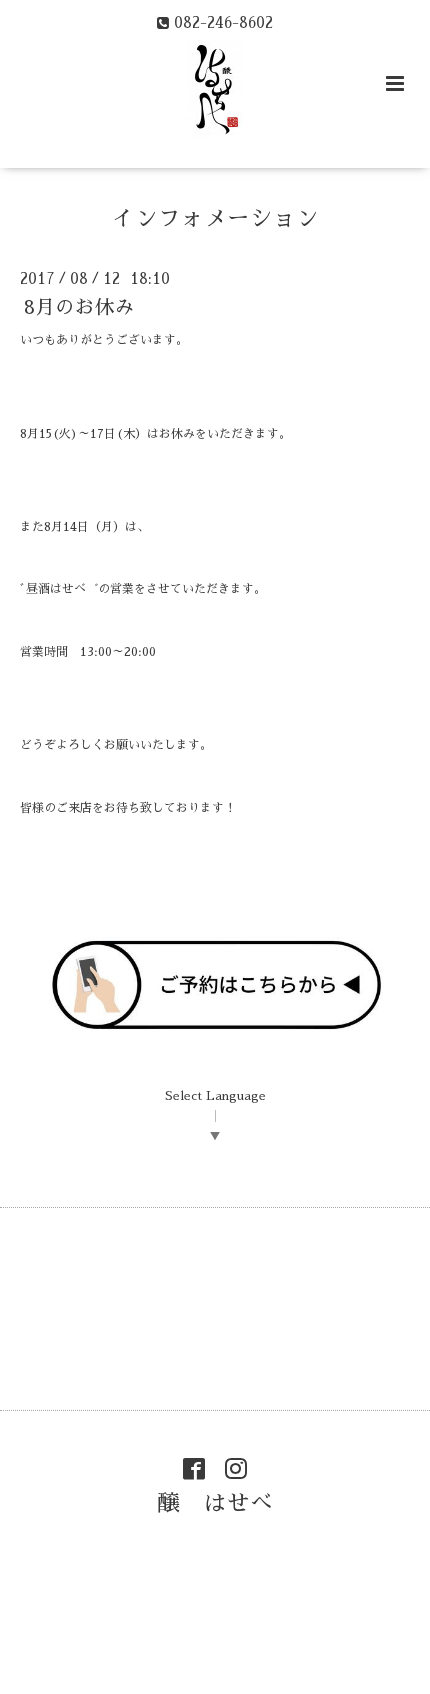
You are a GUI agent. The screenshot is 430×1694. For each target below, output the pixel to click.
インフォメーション (215, 218)
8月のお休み (79, 307)
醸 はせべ (215, 1503)
